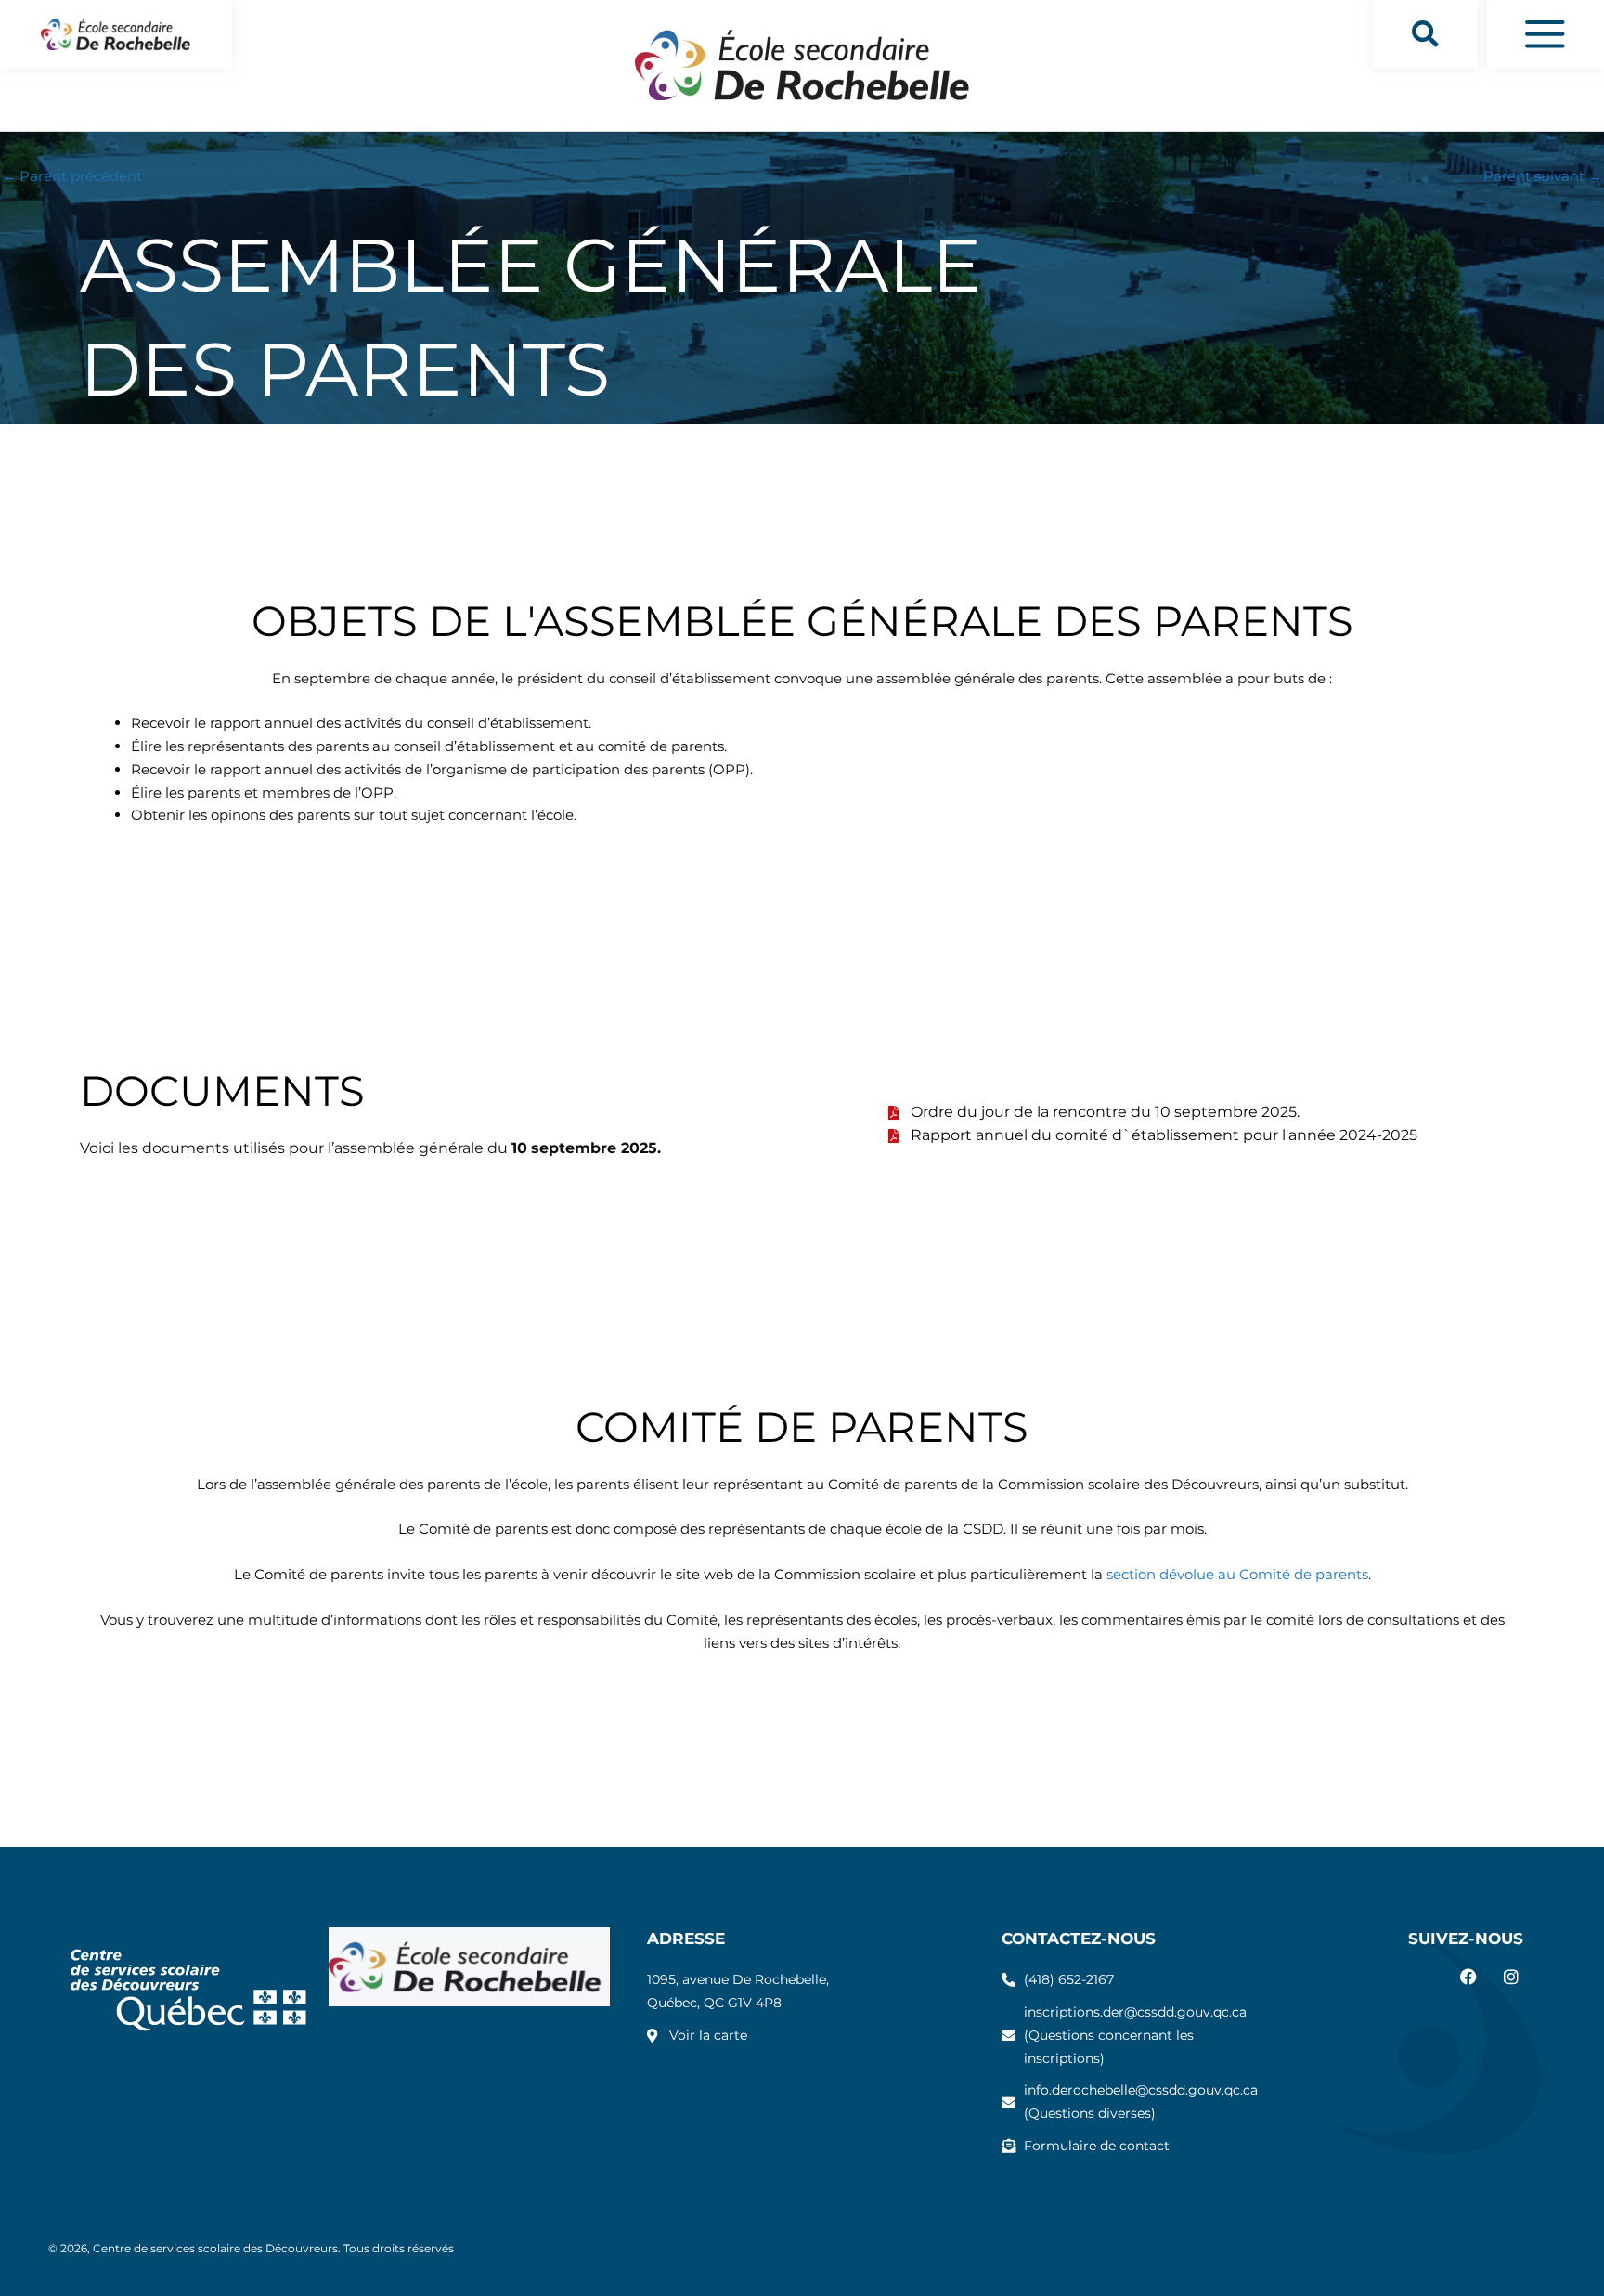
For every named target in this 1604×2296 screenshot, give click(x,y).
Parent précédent (72, 176)
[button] (1425, 34)
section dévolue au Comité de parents (1237, 1574)
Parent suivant (1543, 176)
